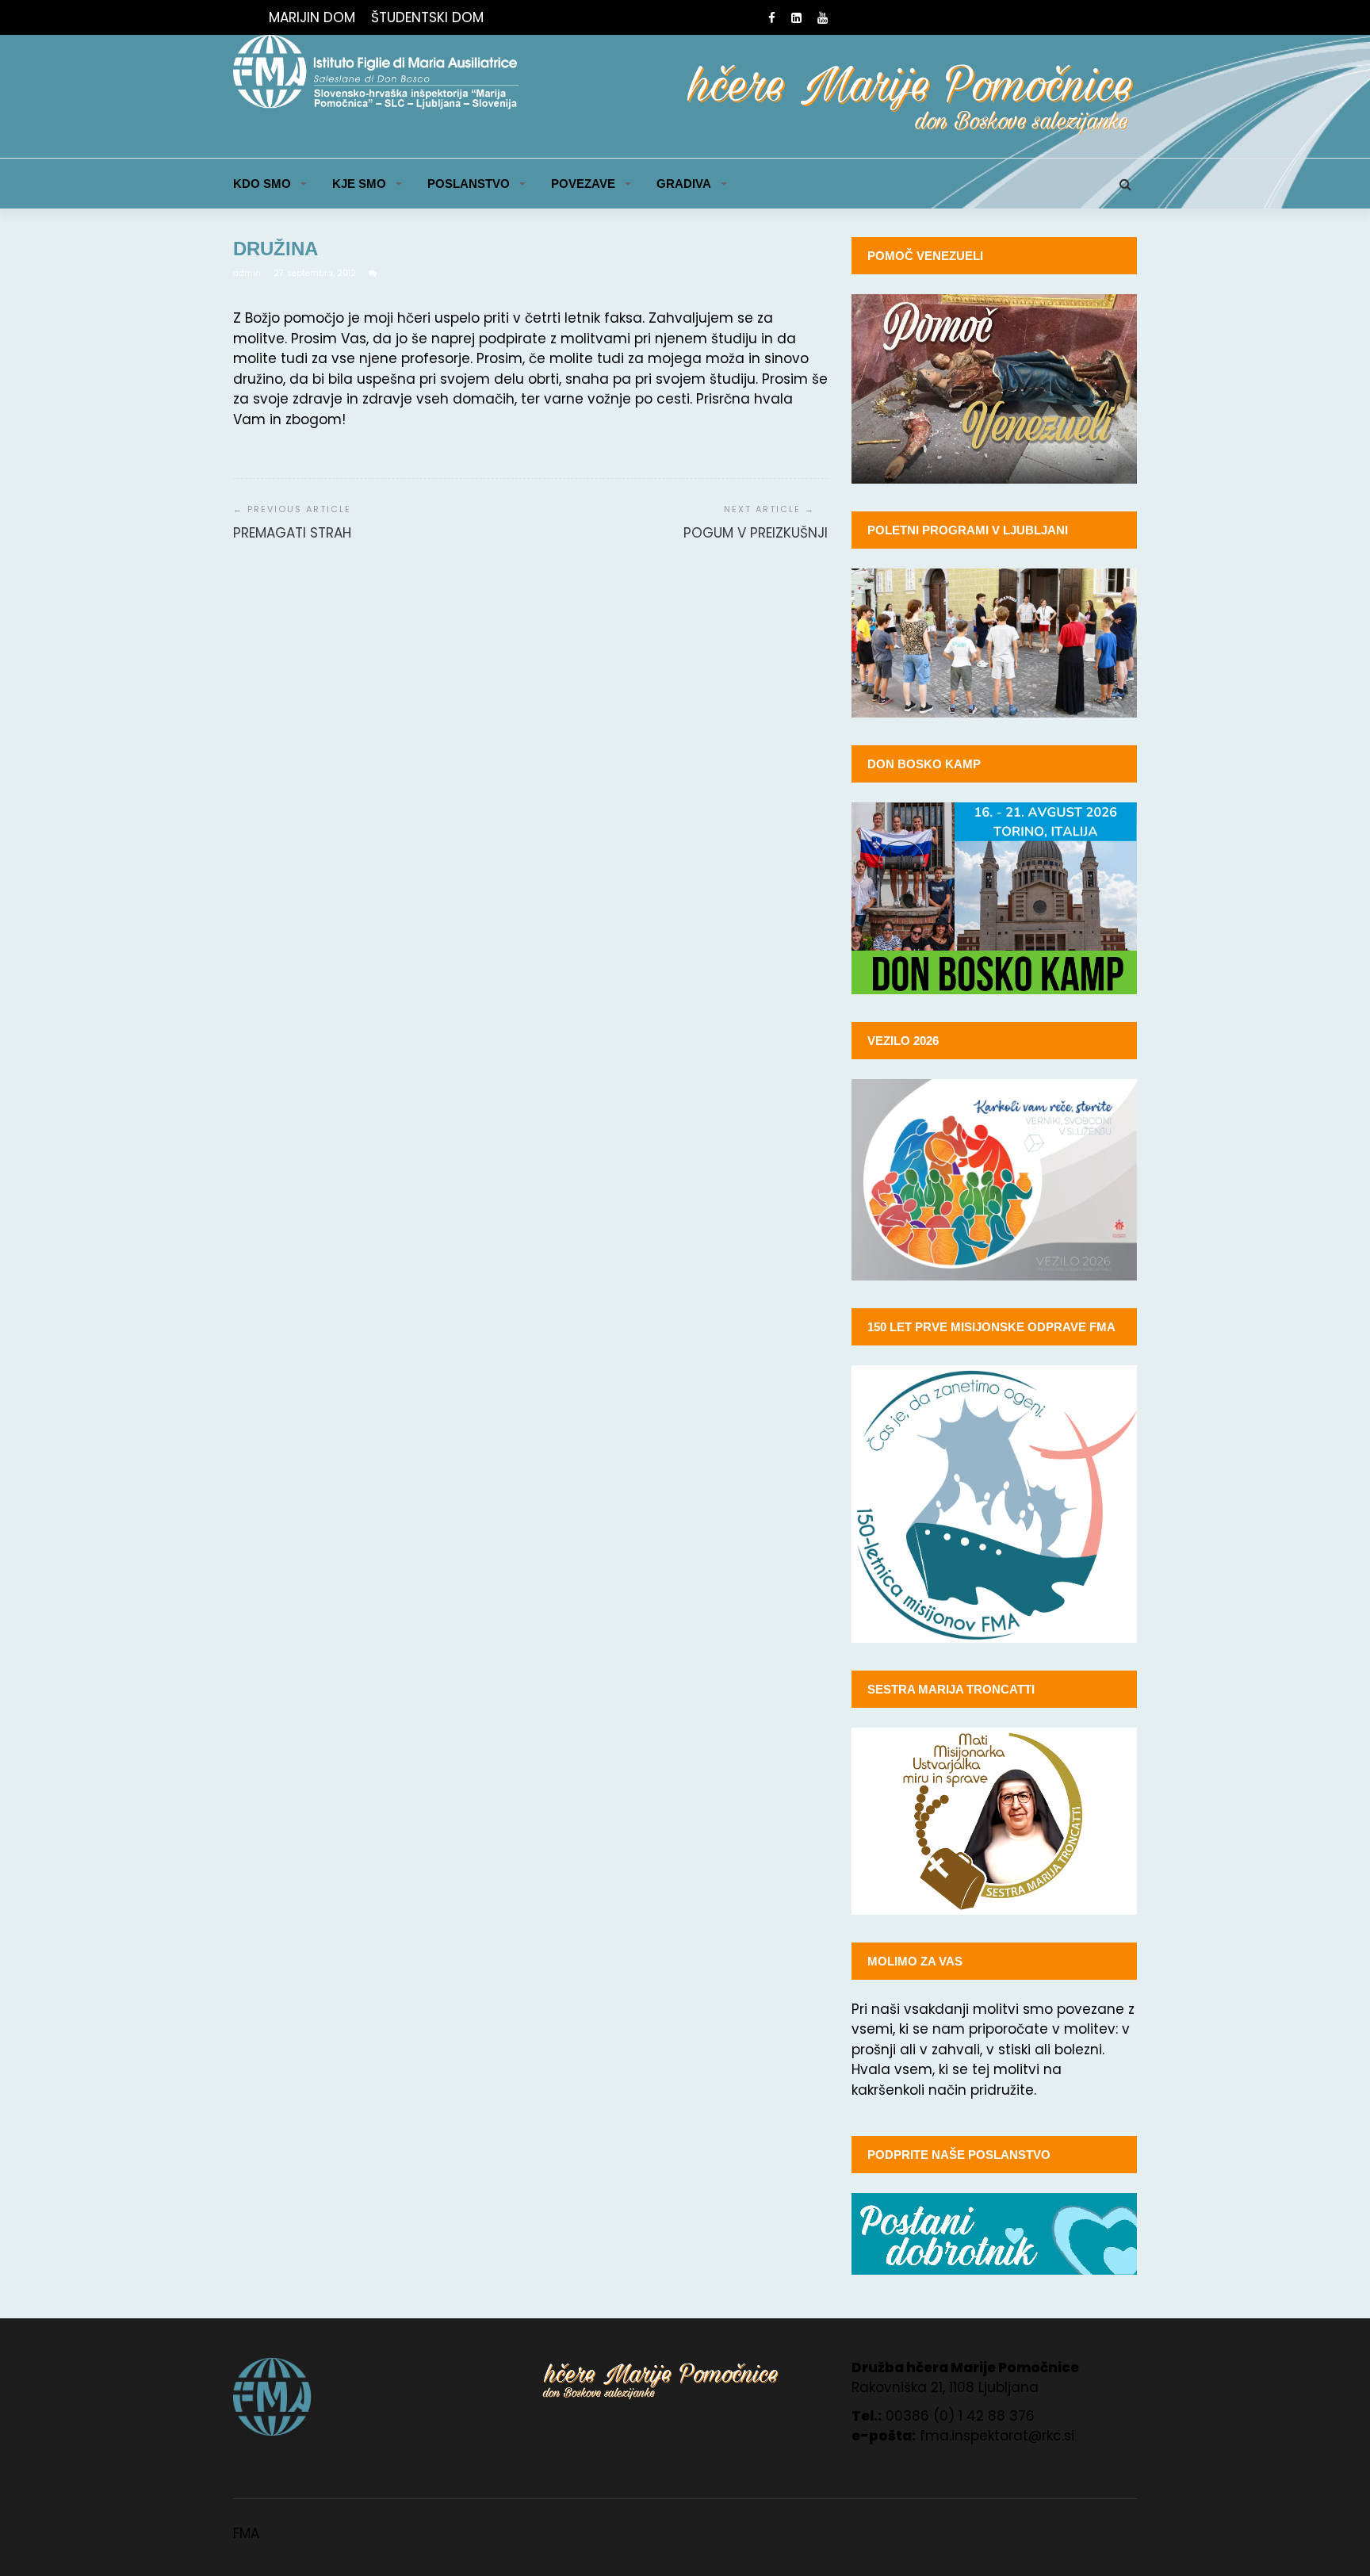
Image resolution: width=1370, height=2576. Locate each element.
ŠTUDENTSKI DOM (427, 17)
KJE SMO (359, 184)
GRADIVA (684, 184)
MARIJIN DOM (312, 17)
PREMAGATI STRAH (292, 533)
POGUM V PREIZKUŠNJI (756, 533)
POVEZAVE (583, 184)
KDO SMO (262, 184)
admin (248, 273)
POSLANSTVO (469, 184)
